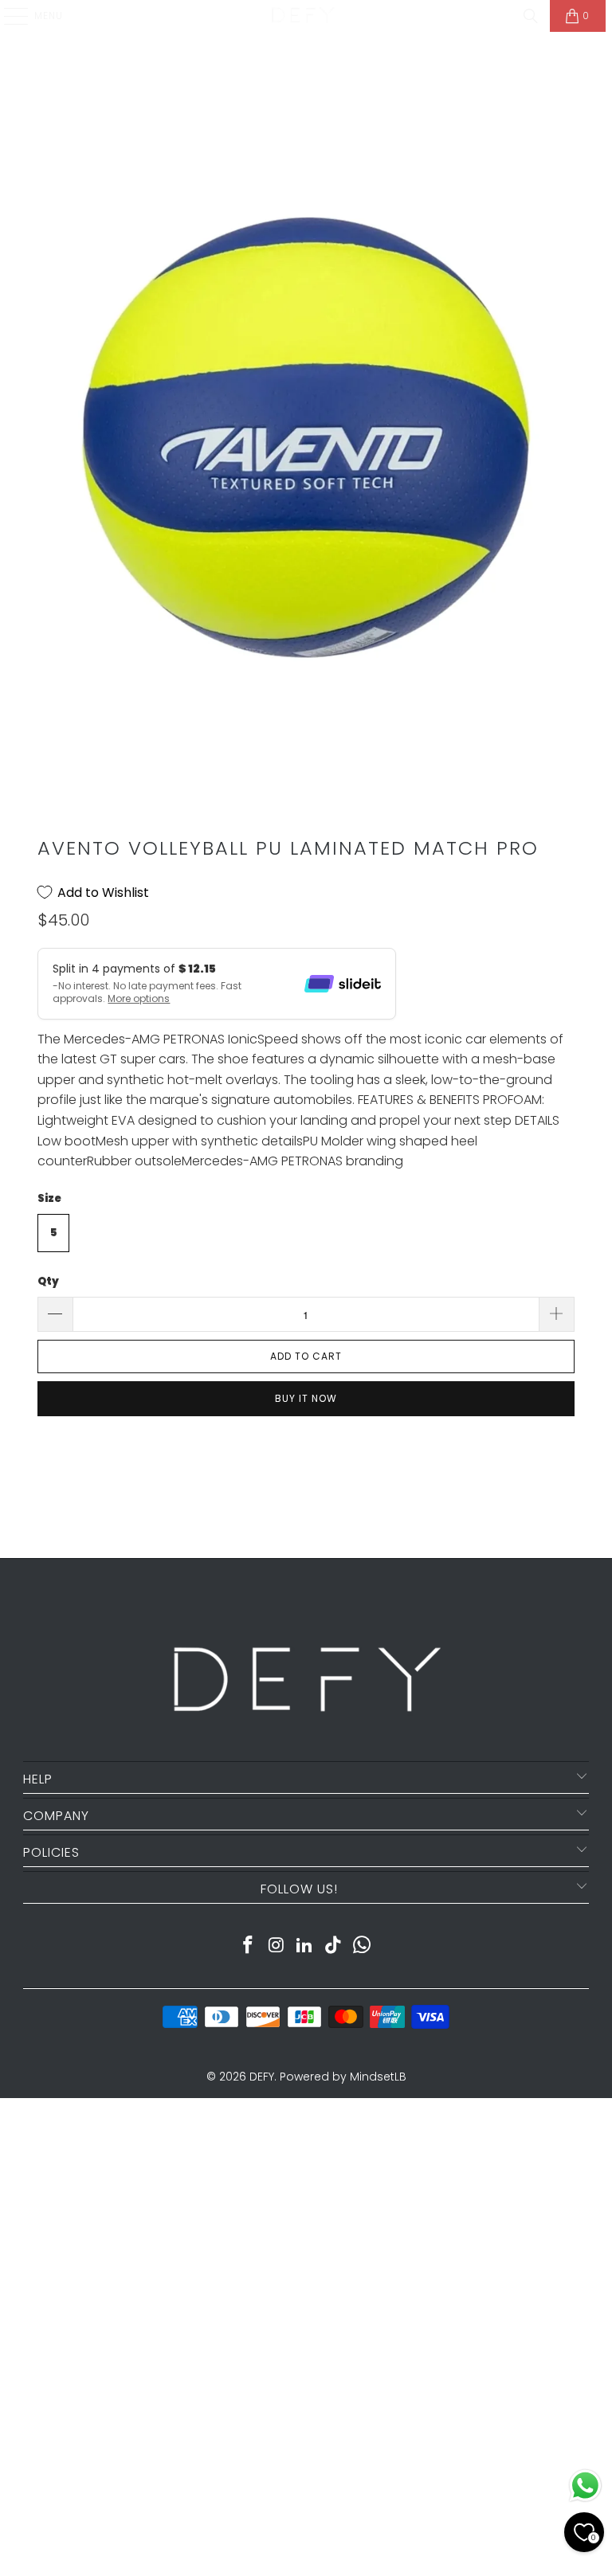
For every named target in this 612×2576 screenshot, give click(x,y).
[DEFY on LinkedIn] (305, 1946)
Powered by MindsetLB (343, 2077)
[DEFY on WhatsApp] (363, 1946)
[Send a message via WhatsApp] (585, 2486)
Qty (48, 1281)
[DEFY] (303, 16)
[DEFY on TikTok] (334, 1946)
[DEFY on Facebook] (249, 1946)
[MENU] (8, 16)
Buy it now (306, 1398)
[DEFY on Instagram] (277, 1946)
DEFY (262, 2077)
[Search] (531, 16)
